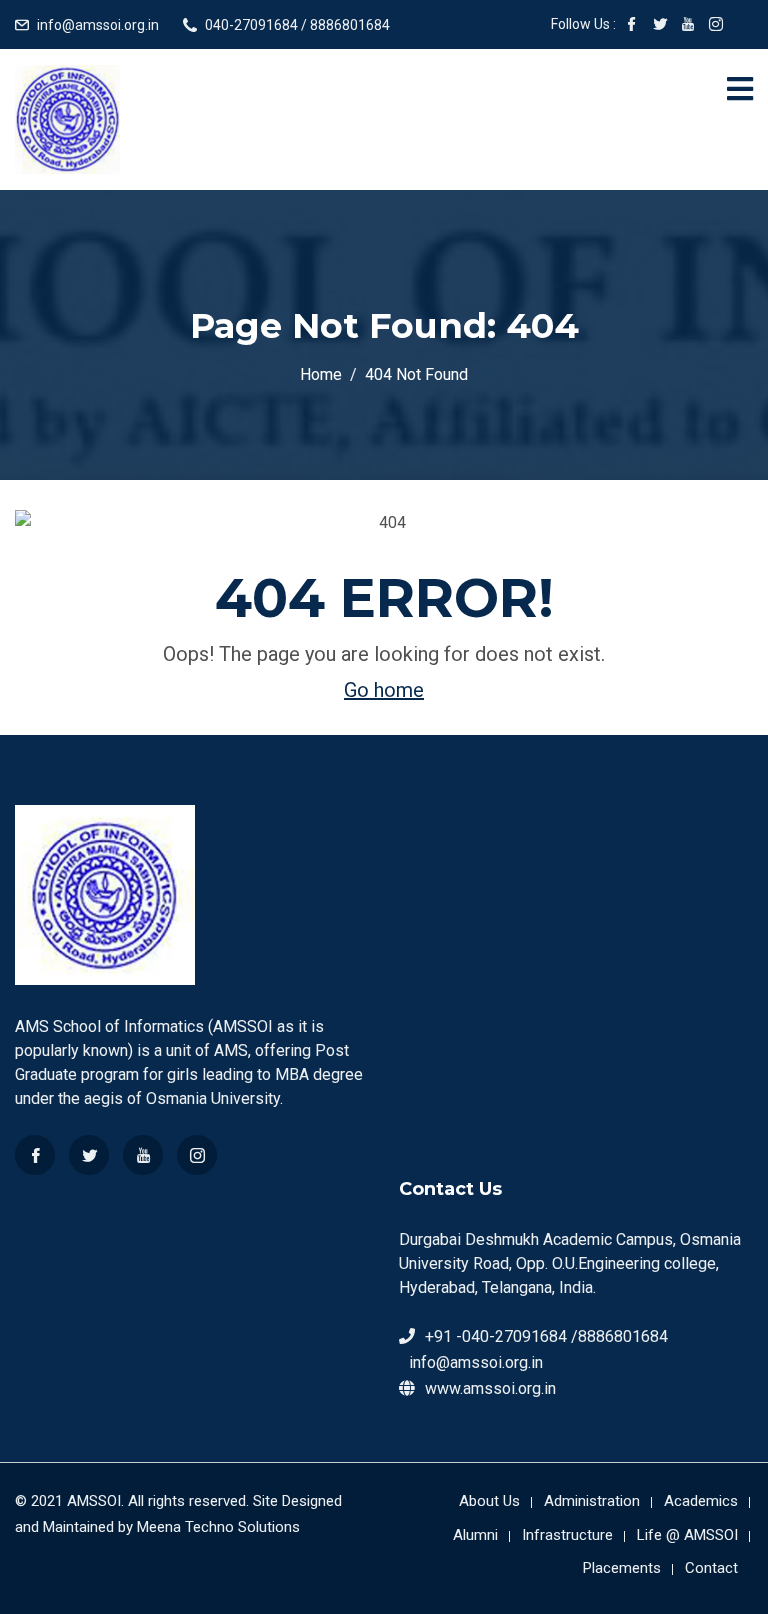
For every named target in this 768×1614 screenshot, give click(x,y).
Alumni (475, 1535)
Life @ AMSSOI (687, 1535)
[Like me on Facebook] (632, 26)
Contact (711, 1568)
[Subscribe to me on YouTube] (688, 26)
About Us (489, 1501)
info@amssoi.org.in (98, 25)
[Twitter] (89, 1155)
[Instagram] (197, 1155)
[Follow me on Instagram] (716, 26)
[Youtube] (143, 1155)
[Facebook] (35, 1155)
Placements (622, 1568)
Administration (592, 1501)
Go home (384, 690)
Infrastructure (567, 1535)
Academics (701, 1501)
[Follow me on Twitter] (660, 26)
